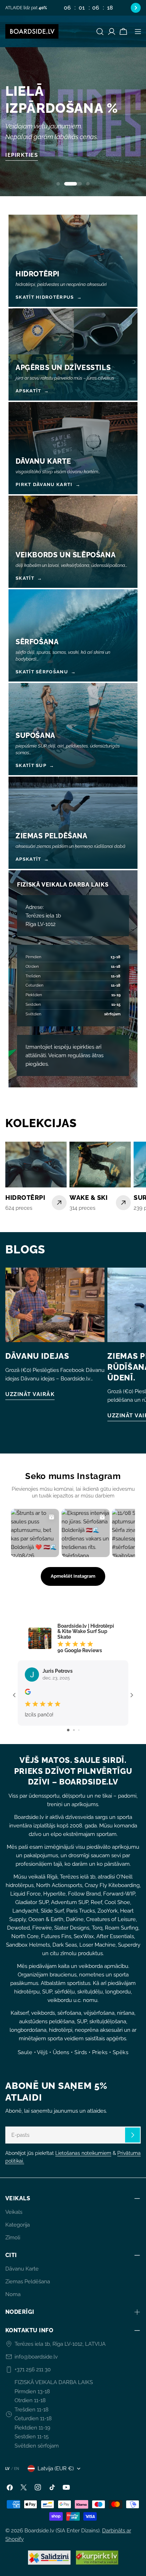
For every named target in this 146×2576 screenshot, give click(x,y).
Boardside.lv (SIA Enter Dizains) (62, 2531)
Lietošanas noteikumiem (83, 2153)
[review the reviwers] (28, 1693)
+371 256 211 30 (33, 2370)
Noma (13, 2294)
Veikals (14, 2212)
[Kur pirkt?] (97, 2558)
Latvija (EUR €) (56, 2469)
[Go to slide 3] (79, 1730)
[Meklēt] (100, 32)
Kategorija (18, 2225)
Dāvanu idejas (37, 1356)
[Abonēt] (133, 2135)
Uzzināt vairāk (30, 1394)
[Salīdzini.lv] (49, 2558)
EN (17, 2469)
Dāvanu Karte (22, 2269)
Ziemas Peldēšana (28, 2282)
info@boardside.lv (36, 2357)
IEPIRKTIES (22, 155)
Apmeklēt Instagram (73, 1576)
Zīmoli (13, 2238)
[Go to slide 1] (68, 1730)
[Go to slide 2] (74, 1730)
